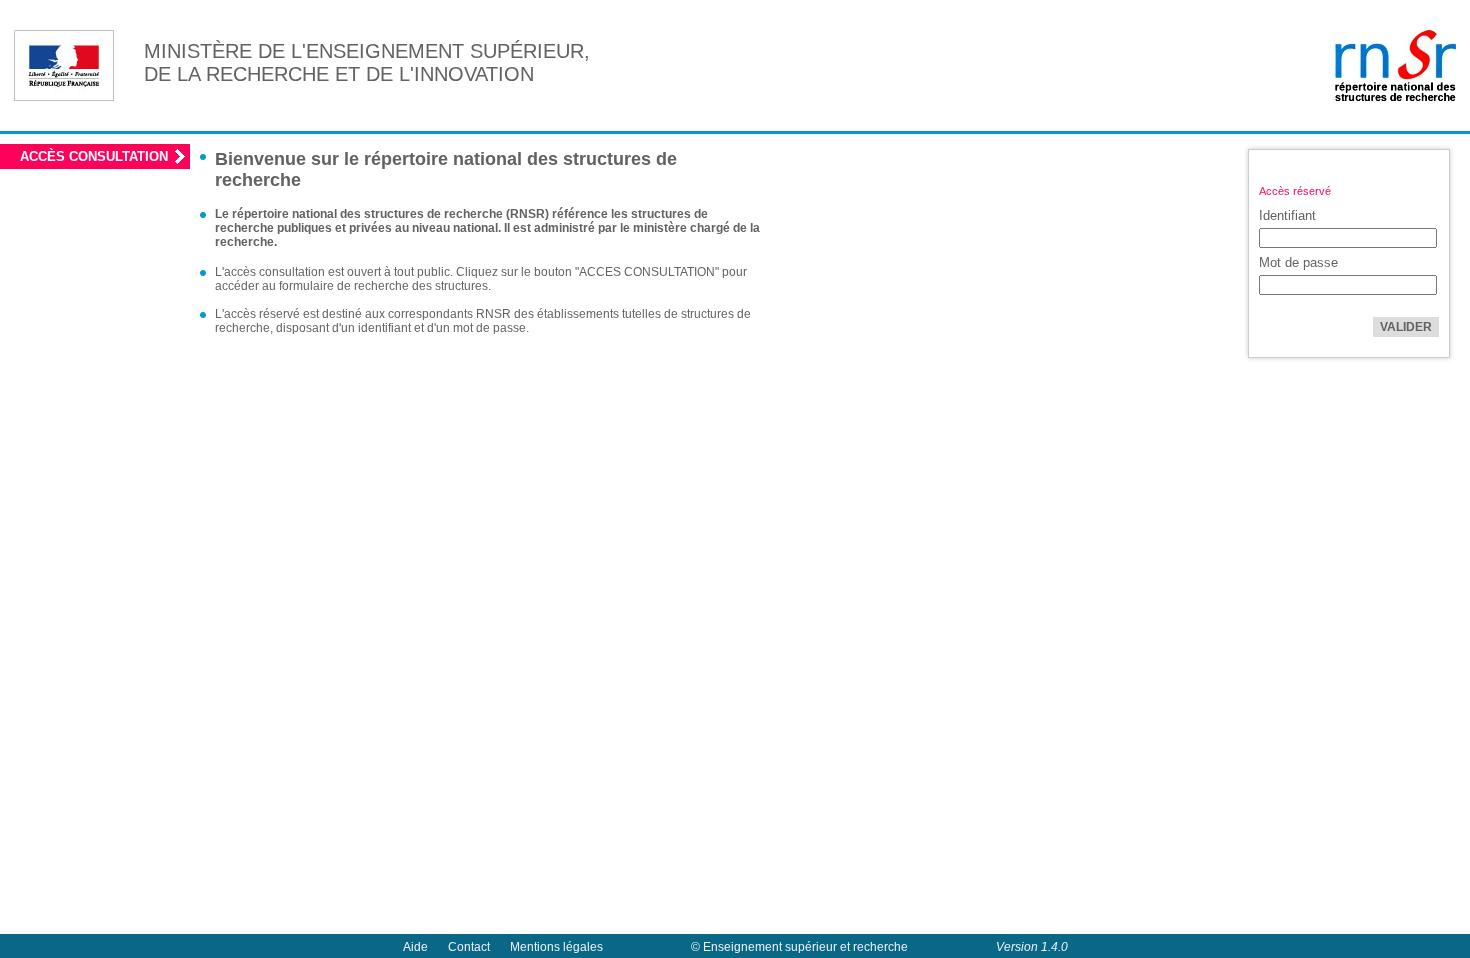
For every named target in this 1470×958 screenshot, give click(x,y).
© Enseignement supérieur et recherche (799, 947)
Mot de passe (1298, 262)
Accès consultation (94, 156)
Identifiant (1287, 215)
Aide (415, 947)
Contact (469, 947)
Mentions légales (556, 947)
